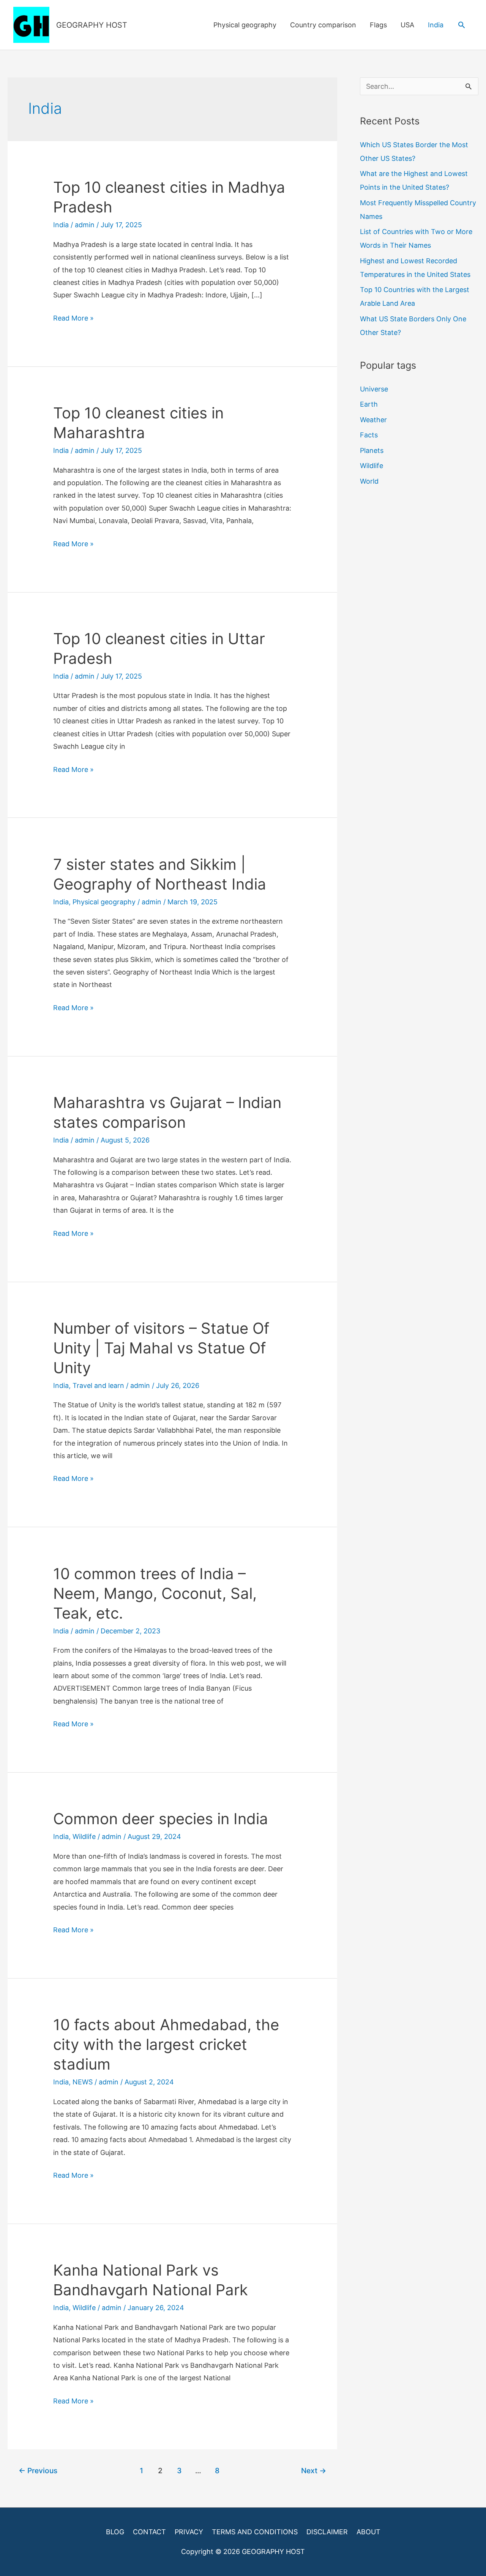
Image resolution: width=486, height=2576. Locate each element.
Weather (373, 420)
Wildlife (84, 1837)
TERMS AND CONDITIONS (255, 2532)
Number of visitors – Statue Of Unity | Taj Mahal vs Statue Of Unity (161, 1348)
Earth (369, 404)
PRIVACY (189, 2532)
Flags (378, 25)
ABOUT (368, 2532)
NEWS (83, 2082)
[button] (462, 25)
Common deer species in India (161, 1819)
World (369, 481)
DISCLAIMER (327, 2532)
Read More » (73, 319)
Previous (38, 2471)
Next (314, 2471)
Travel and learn (98, 1385)
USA (407, 25)
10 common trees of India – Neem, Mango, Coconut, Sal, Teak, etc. (155, 1593)
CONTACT (149, 2532)
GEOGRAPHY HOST (92, 25)
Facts (369, 435)
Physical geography (245, 25)
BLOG (115, 2532)
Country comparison (323, 25)
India (436, 25)
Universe (374, 389)
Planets (372, 450)
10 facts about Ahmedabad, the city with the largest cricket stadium (166, 2044)
